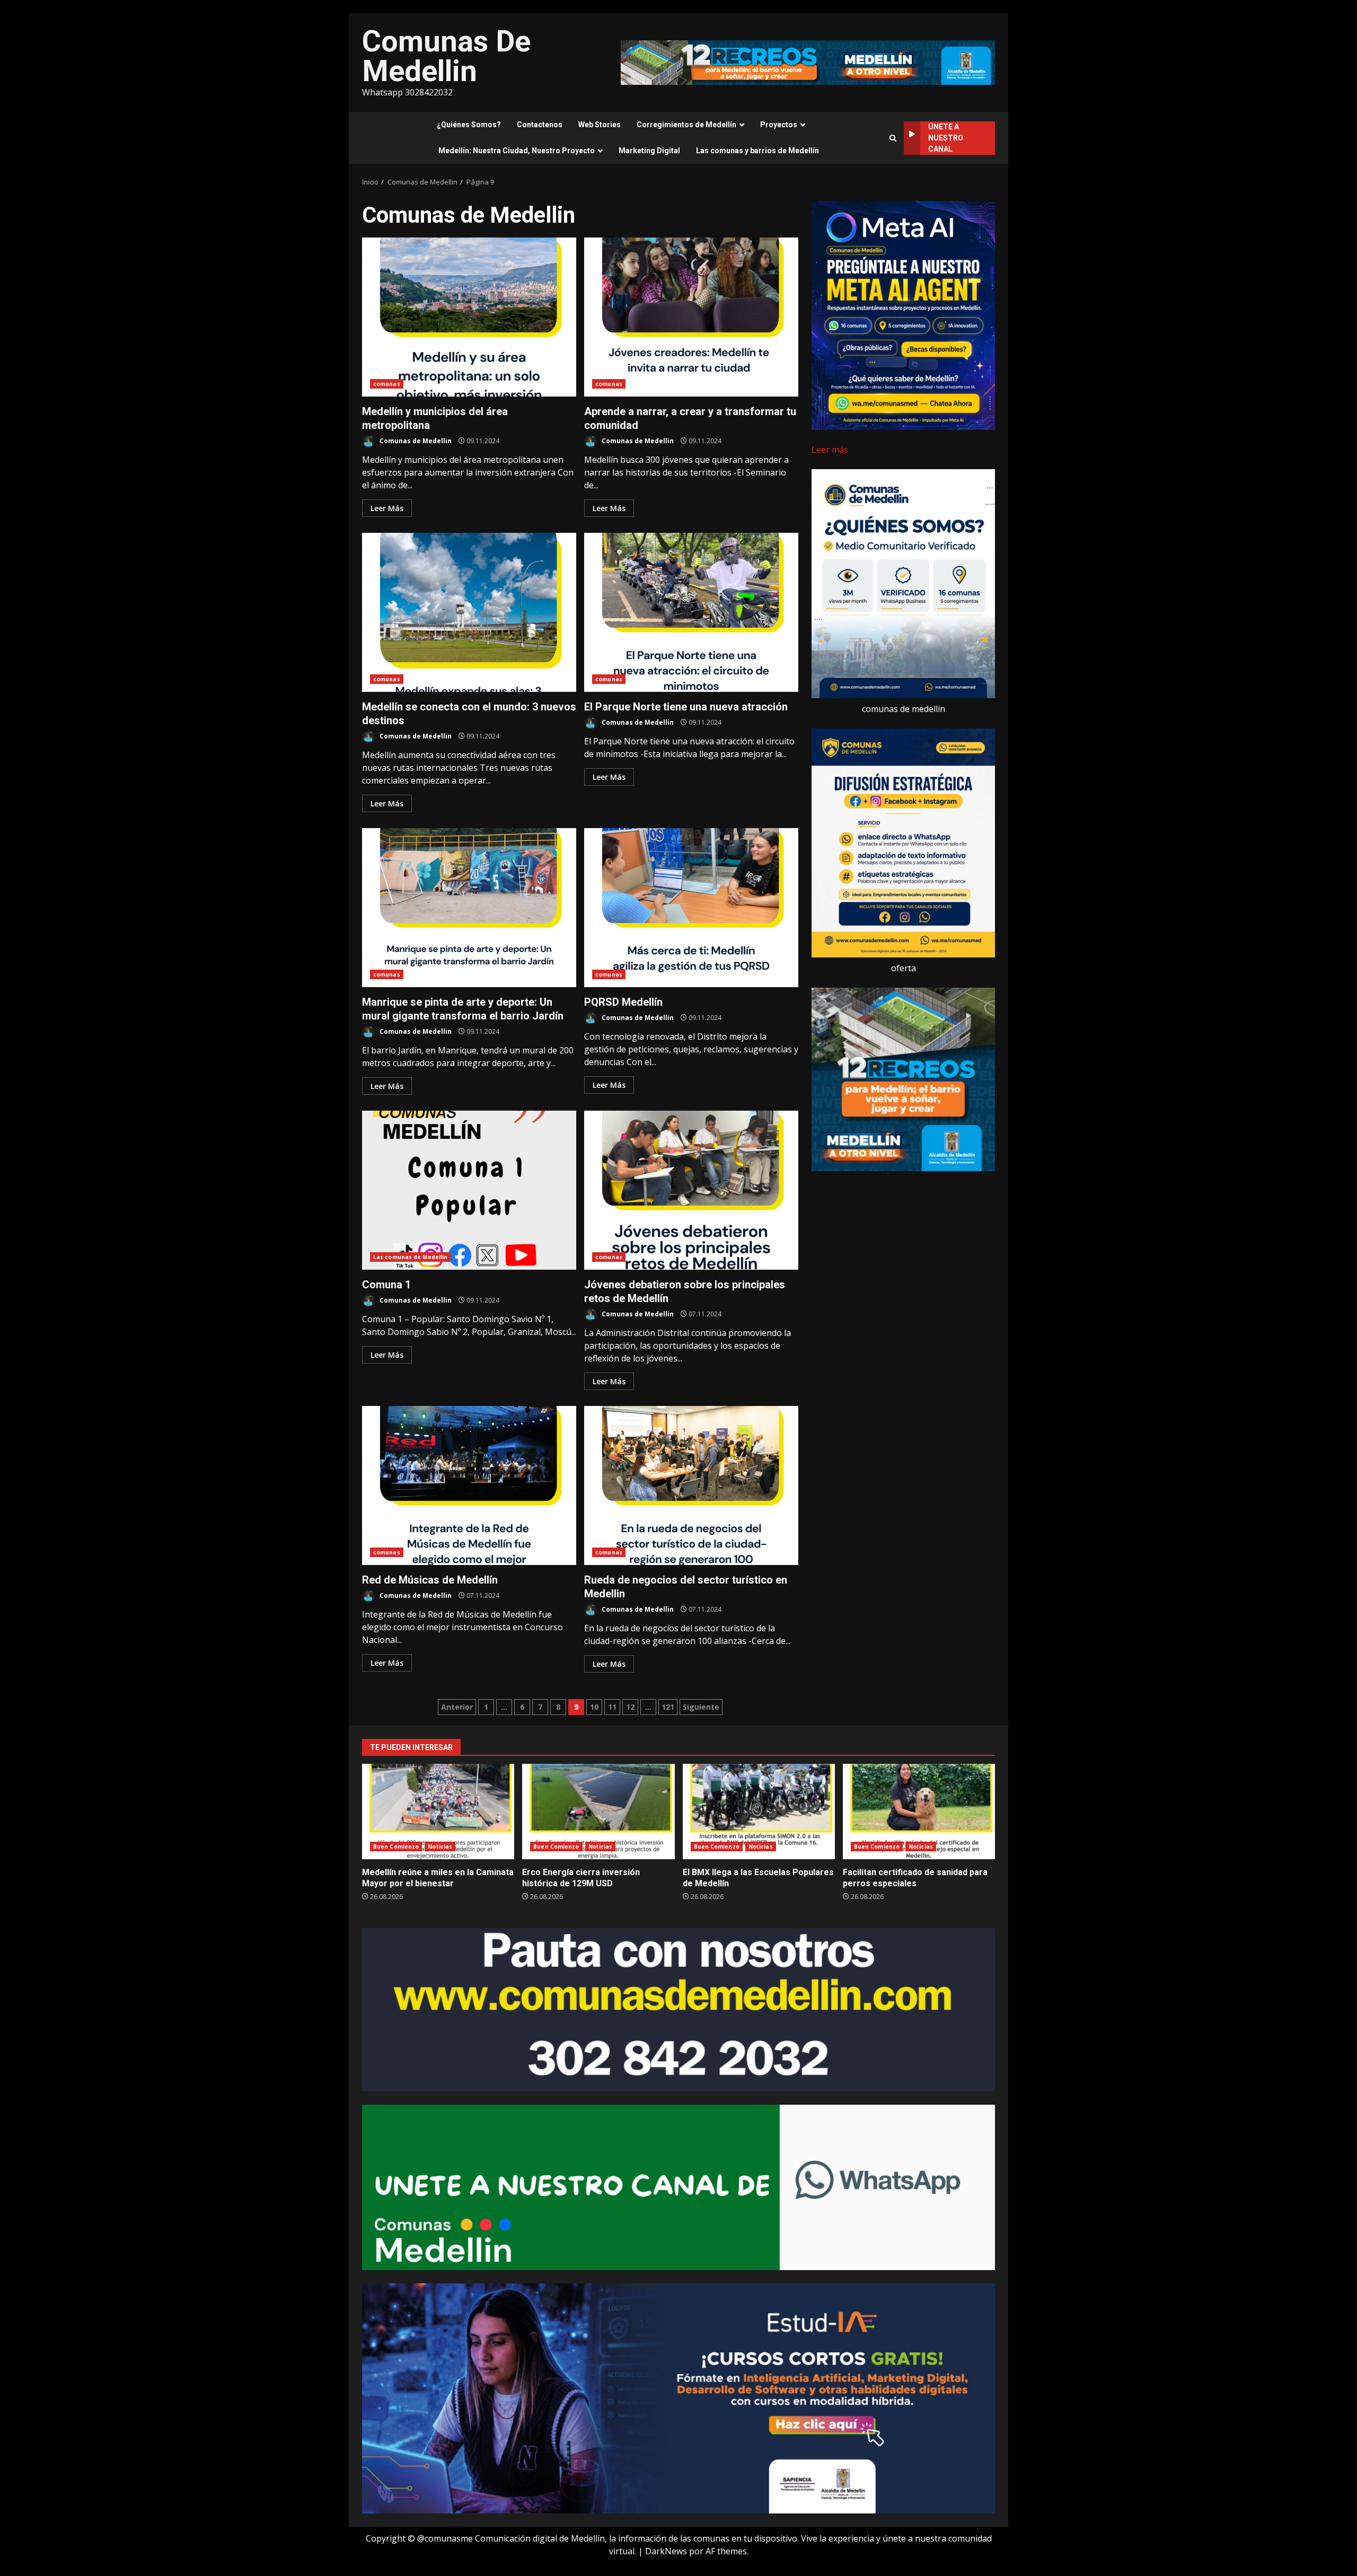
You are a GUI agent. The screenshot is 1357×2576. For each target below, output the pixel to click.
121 (668, 1707)
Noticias (440, 1847)
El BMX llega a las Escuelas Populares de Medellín (759, 1812)
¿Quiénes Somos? (469, 125)
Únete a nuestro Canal (946, 138)
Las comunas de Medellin (410, 1257)
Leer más (830, 450)
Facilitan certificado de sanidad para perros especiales (919, 1812)
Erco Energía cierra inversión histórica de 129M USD (598, 1812)
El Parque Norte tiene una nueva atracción (691, 612)
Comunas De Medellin (446, 56)
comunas (387, 384)
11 (612, 1707)
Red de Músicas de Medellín (469, 1485)
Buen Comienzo (396, 1847)
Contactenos (540, 125)
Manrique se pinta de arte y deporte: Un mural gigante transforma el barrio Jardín (469, 908)
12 (630, 1707)
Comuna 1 (469, 1190)
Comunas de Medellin (415, 441)
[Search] (893, 138)
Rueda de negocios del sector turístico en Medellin (691, 1485)
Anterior (457, 1707)
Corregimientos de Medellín (686, 125)
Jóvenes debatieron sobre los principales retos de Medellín (691, 1190)
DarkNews (666, 2551)
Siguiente (701, 1707)
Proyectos (779, 125)
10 (594, 1707)
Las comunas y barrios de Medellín (757, 151)
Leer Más (387, 508)
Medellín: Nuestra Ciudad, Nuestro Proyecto (517, 151)
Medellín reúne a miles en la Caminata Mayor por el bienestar (438, 1812)
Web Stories (600, 125)
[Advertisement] (808, 61)
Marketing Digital (649, 151)
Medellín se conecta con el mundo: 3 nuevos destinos (469, 612)
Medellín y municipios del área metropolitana (469, 317)
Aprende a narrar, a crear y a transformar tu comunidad (691, 317)
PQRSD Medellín (691, 908)
